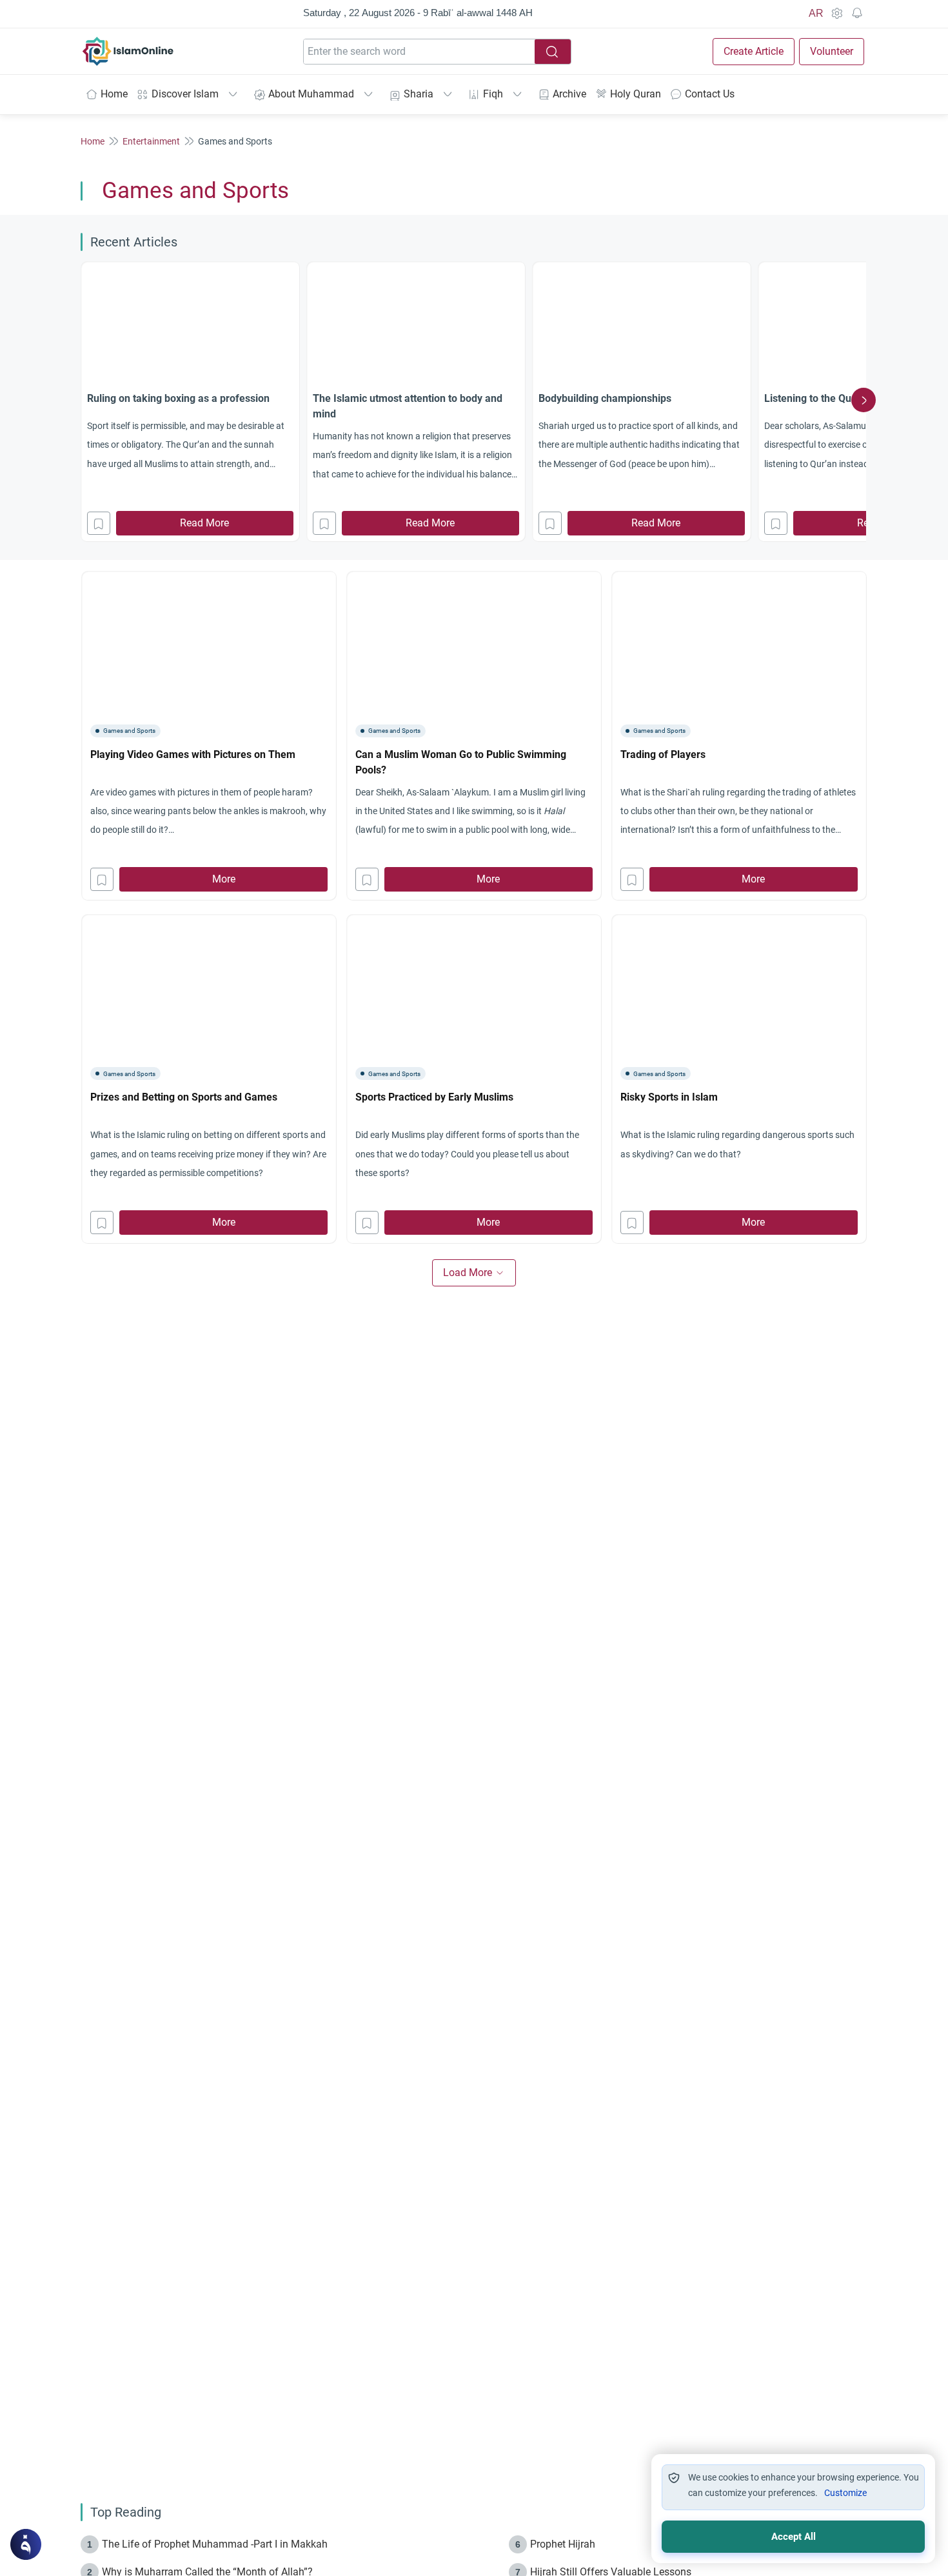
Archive (569, 94)
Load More (468, 1273)
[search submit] (553, 52)
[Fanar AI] (26, 2544)
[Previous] (84, 400)
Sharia (419, 94)
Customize (845, 2493)
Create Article (754, 51)
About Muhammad (311, 94)
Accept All (794, 2537)
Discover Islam (185, 94)
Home (114, 94)
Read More (204, 523)
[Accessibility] (836, 14)
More (224, 879)
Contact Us (710, 94)
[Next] (864, 400)
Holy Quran (636, 94)
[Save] (99, 523)
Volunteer (832, 51)
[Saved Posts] (857, 14)
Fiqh (493, 94)
